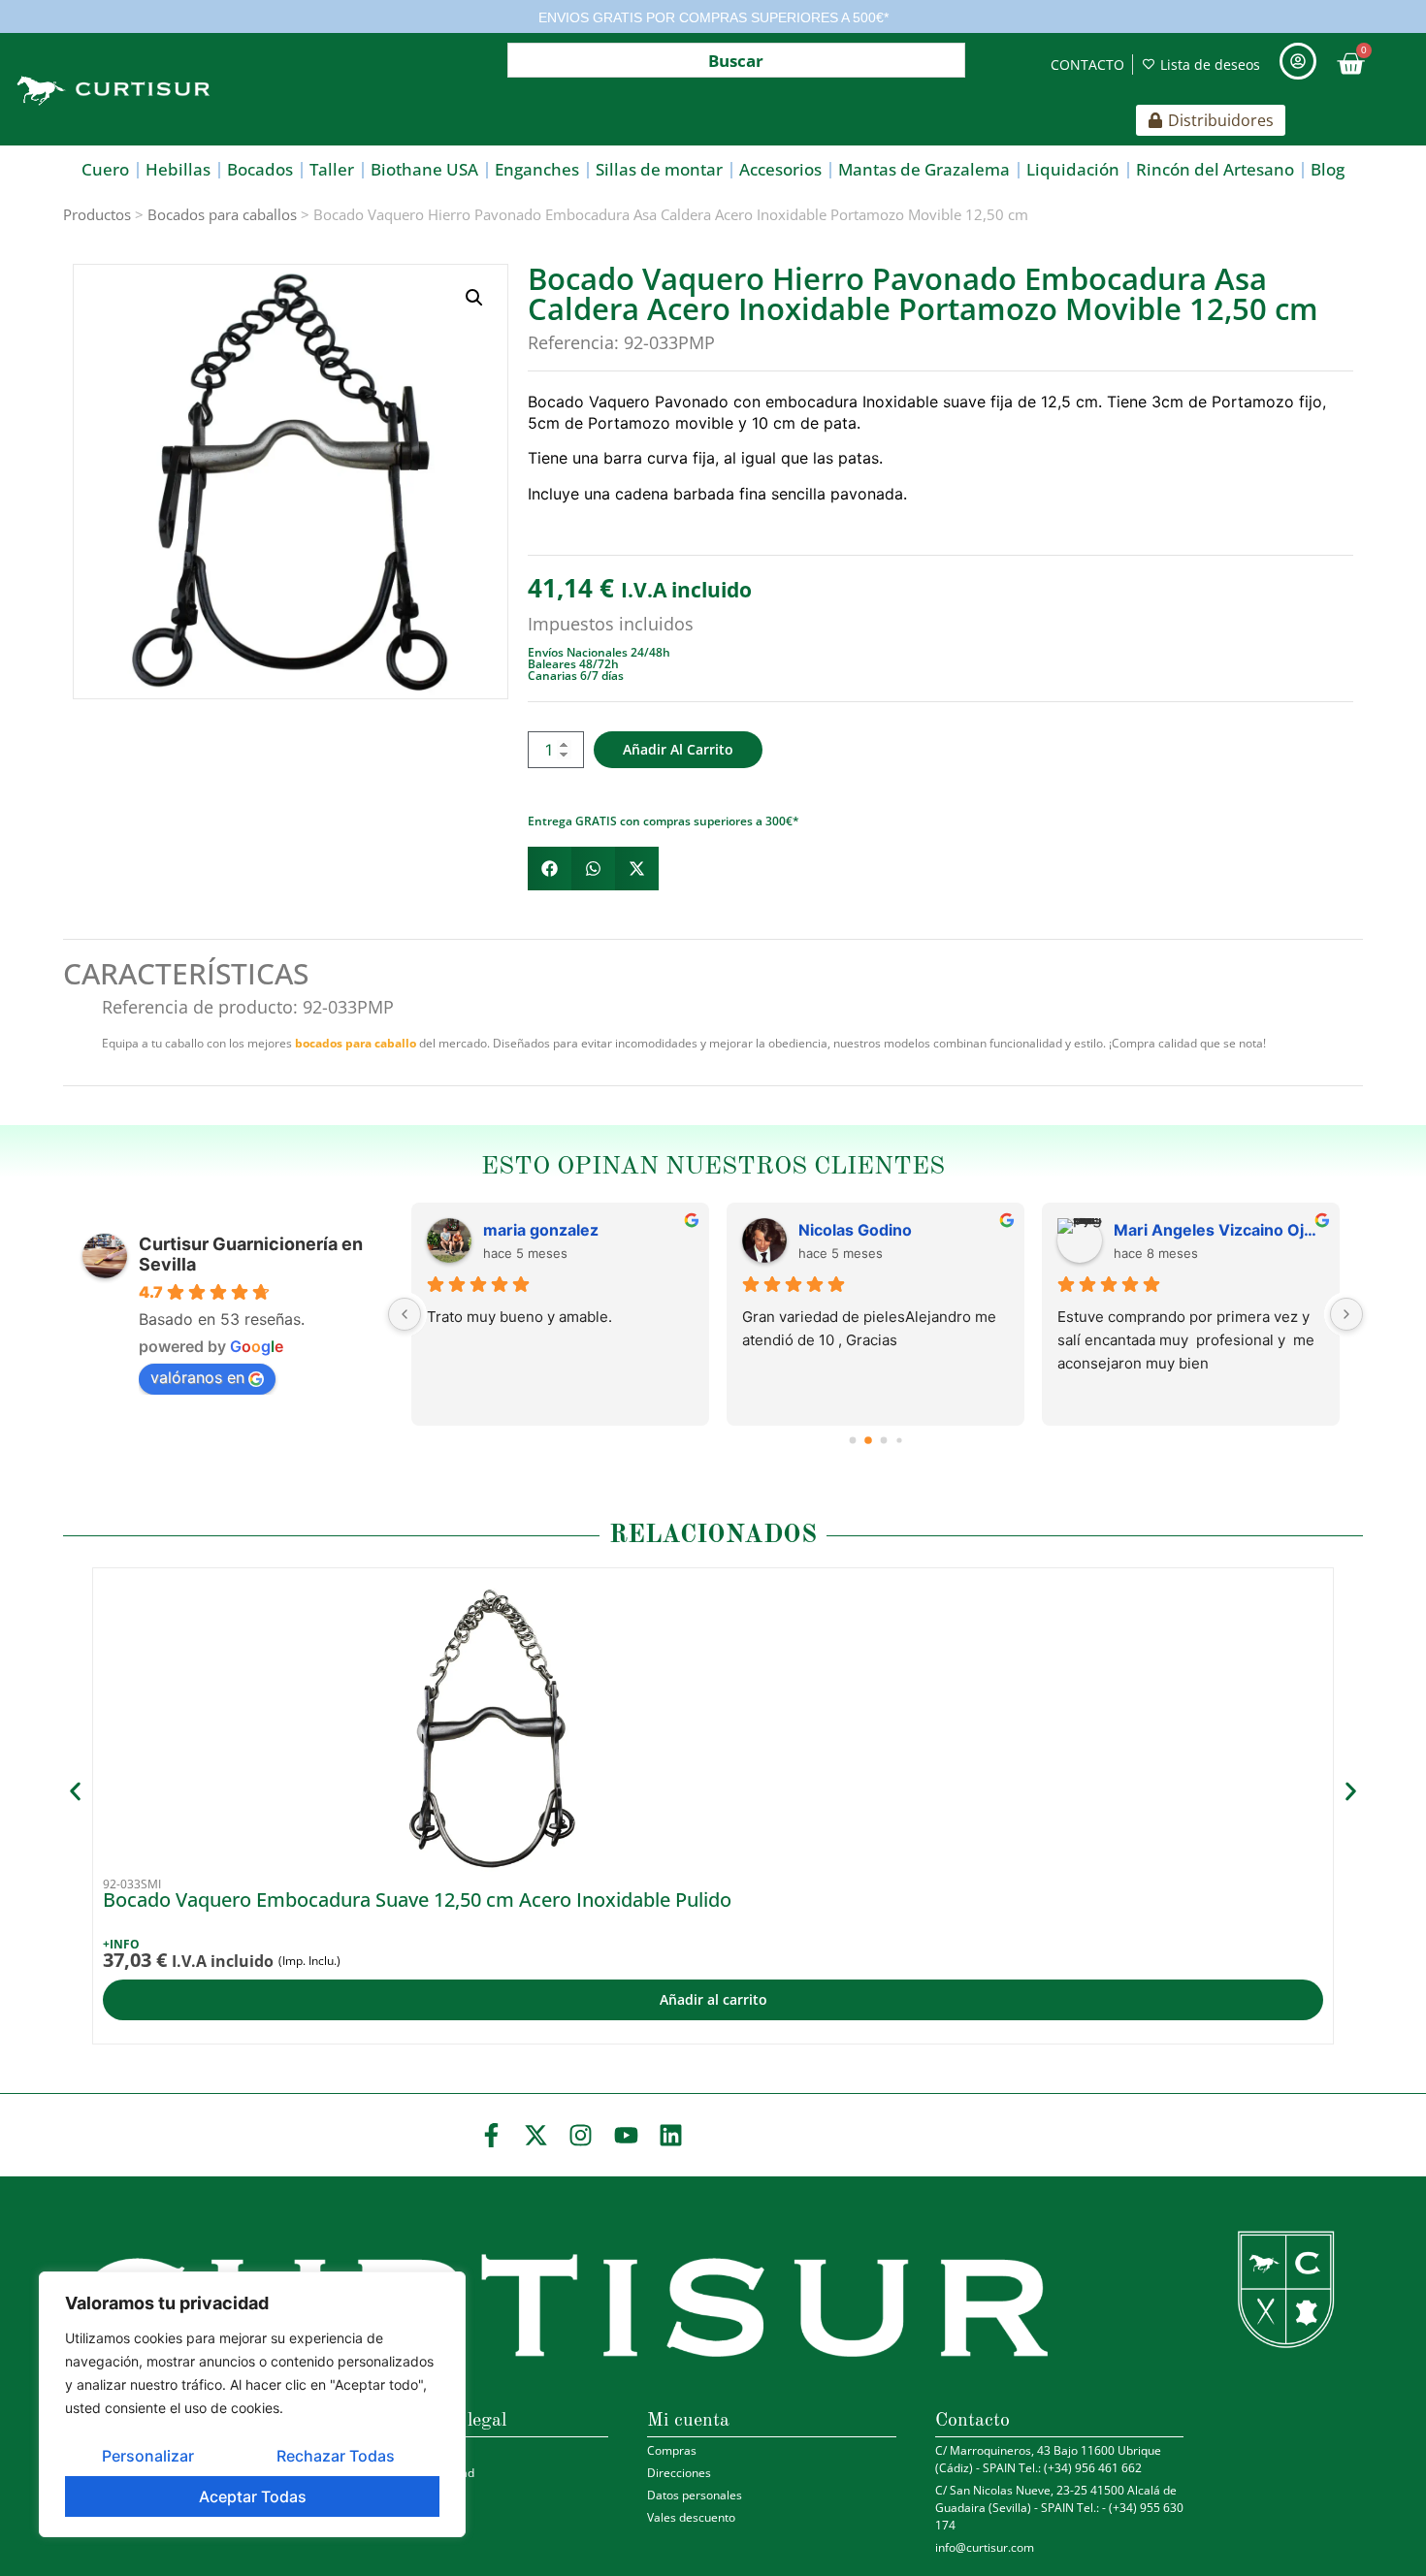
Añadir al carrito (678, 749)
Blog (1328, 169)
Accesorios (780, 169)
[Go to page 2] (884, 1440)
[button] (474, 298)
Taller (332, 169)
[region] (252, 2404)
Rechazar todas (336, 2456)
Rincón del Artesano (1215, 169)
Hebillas (178, 169)
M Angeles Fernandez (881, 1230)
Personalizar (148, 2456)
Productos (97, 214)
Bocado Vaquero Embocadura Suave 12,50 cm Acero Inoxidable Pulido (417, 1900)
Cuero (105, 169)
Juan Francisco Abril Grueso (1219, 1230)
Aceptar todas (253, 2496)
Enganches (537, 169)
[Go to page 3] (899, 1441)
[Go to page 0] (852, 1441)
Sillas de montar (659, 169)
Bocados (260, 169)
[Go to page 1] (868, 1441)
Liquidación (1073, 169)
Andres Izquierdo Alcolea (579, 1230)
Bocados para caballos (222, 214)
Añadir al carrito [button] (713, 1999)
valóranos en (197, 1377)
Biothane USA (424, 169)
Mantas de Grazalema (924, 169)
